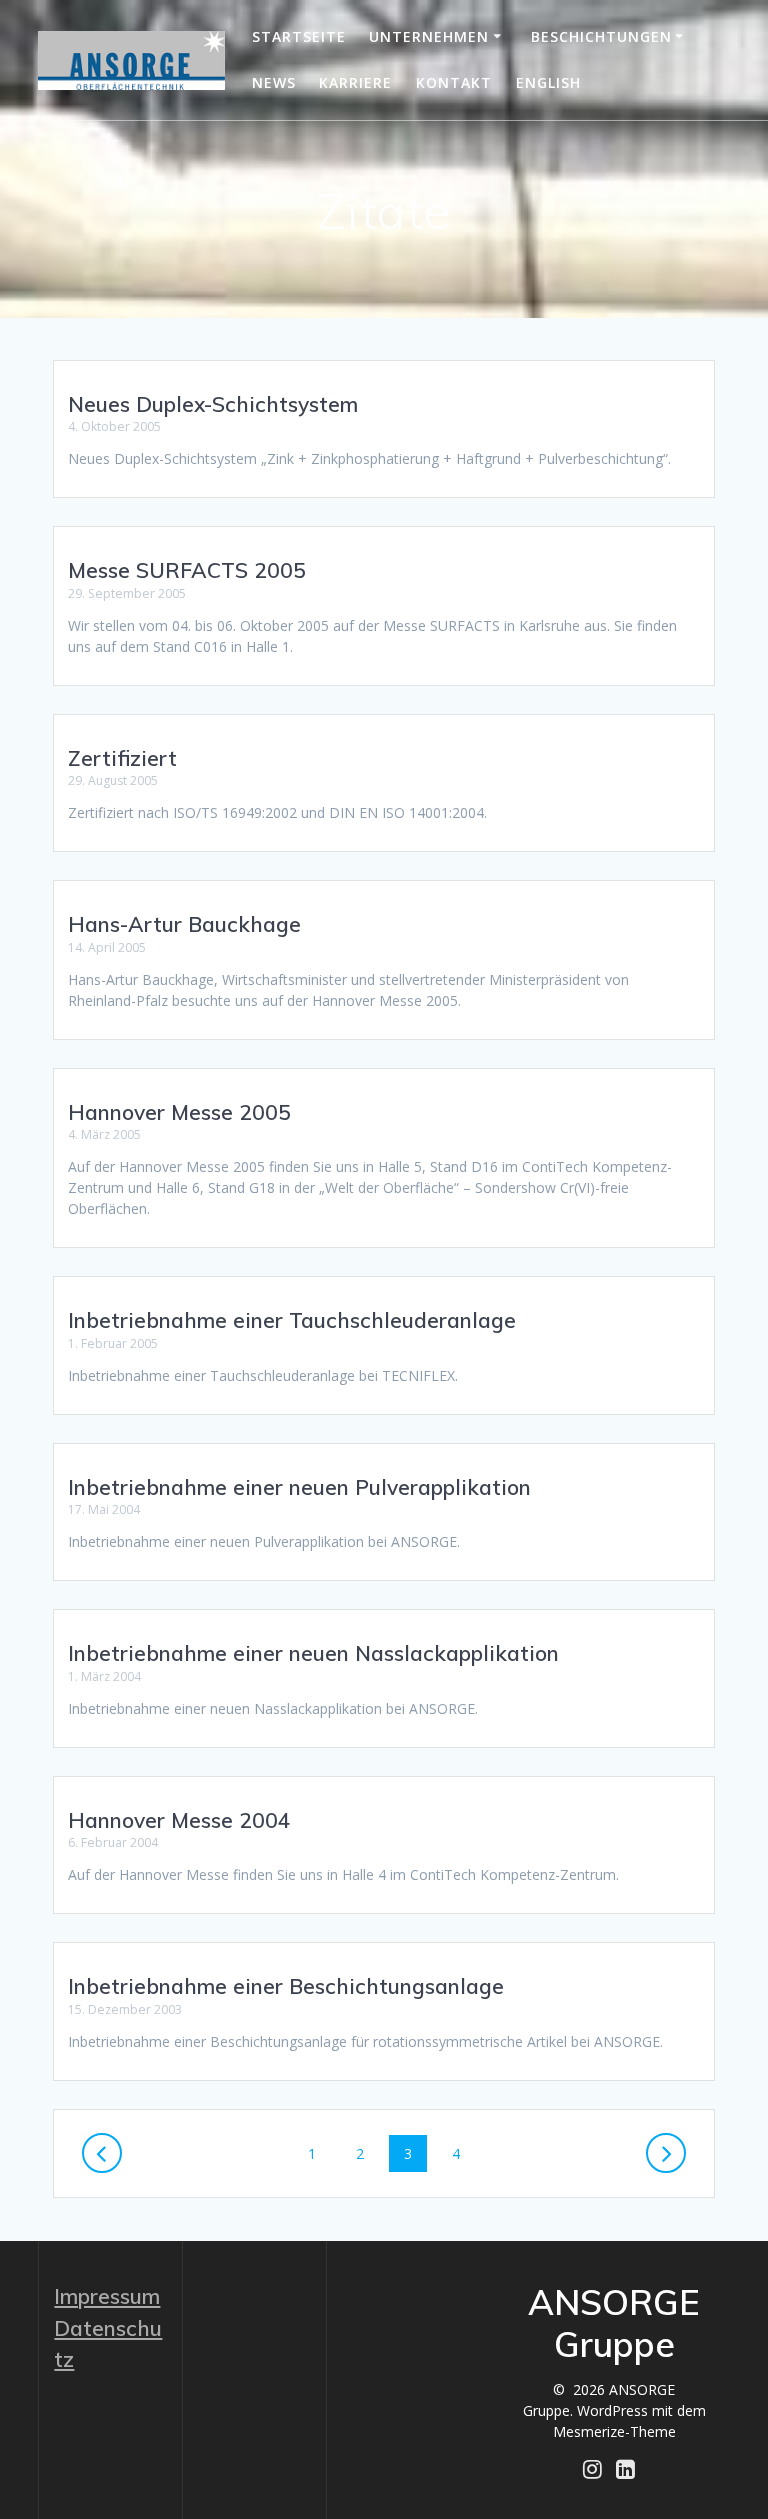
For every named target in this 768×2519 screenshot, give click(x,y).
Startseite (299, 36)
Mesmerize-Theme (614, 2431)
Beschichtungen (601, 36)
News (274, 82)
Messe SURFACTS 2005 (187, 570)
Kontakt (454, 82)
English (548, 82)
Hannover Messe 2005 (179, 1112)
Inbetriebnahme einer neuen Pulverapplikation (299, 1487)
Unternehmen (429, 36)
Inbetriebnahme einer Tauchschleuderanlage (292, 1320)
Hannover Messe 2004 (179, 1820)
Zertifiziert (122, 758)
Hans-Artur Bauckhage (184, 924)
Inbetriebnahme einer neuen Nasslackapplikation (313, 1653)
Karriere (355, 82)
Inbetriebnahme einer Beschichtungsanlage (286, 1986)
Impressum (107, 2296)
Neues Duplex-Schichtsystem (213, 404)
